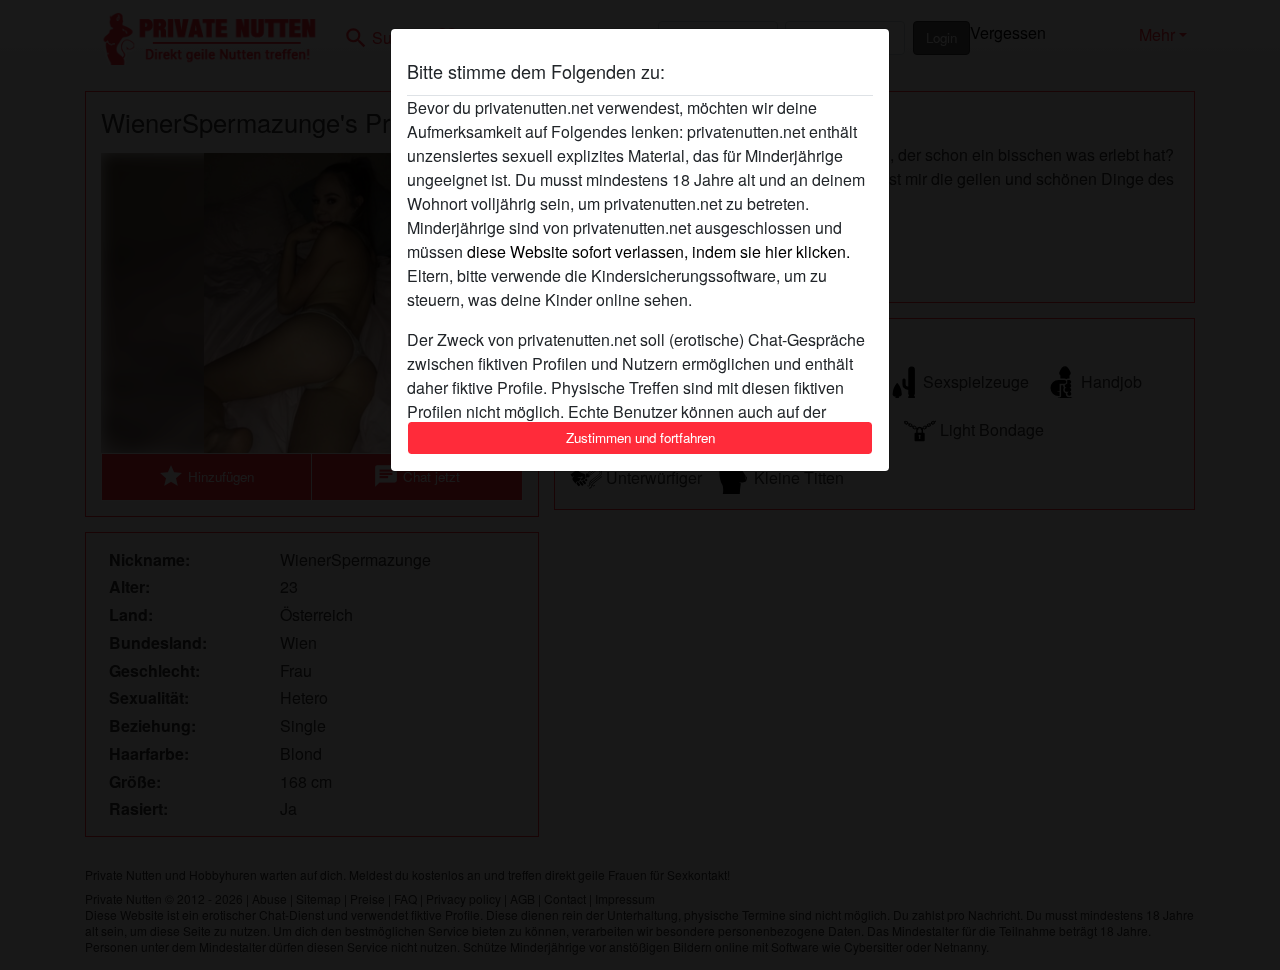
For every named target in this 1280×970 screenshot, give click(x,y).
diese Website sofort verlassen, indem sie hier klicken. (658, 251)
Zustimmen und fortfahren (640, 437)
